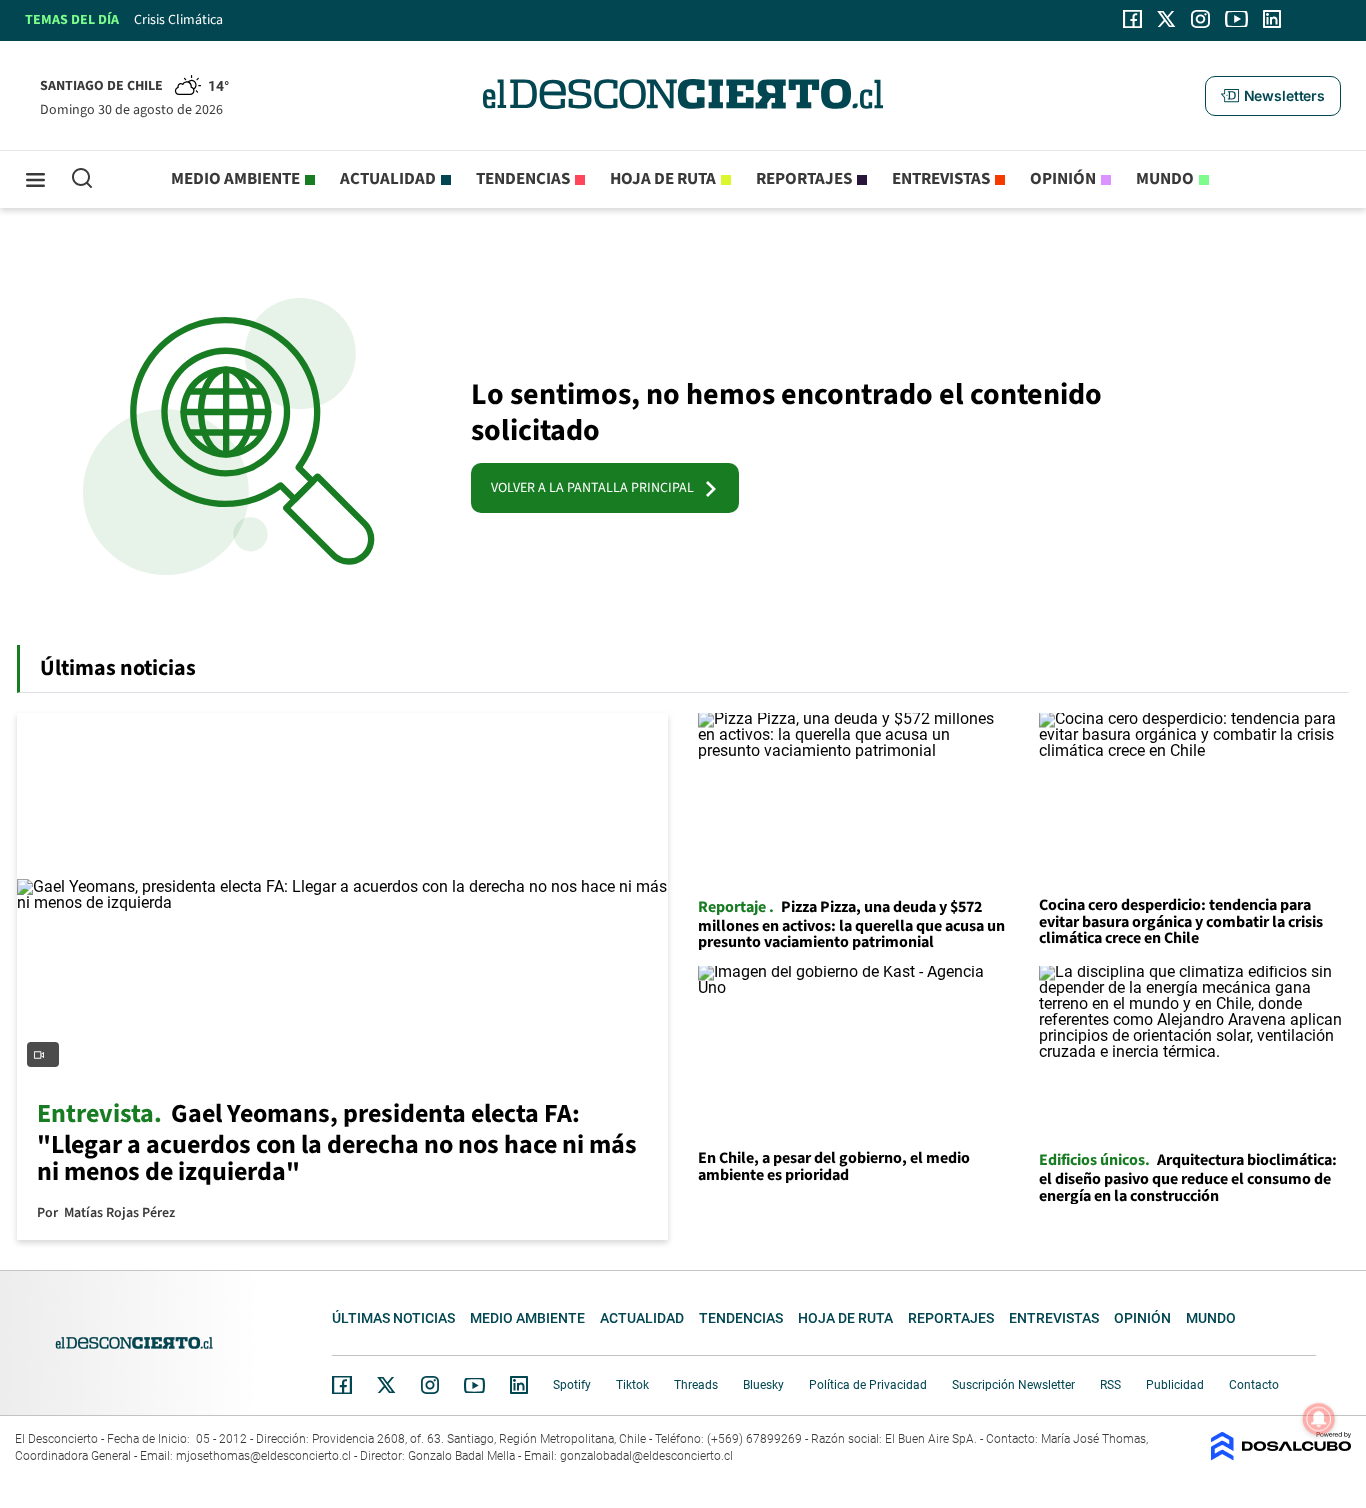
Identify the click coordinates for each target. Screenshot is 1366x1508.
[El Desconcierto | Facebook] (1132, 19)
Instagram (430, 1385)
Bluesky (763, 1385)
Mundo (1165, 179)
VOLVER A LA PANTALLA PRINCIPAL (597, 488)
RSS (1110, 1385)
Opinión (1063, 179)
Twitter (387, 1385)
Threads (696, 1385)
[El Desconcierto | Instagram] (1200, 19)
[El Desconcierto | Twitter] (1167, 19)
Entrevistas (941, 179)
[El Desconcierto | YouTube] (1236, 19)
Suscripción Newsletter (1013, 1385)
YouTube (474, 1385)
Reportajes (804, 179)
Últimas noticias (393, 1318)
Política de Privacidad (868, 1385)
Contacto (1254, 1385)
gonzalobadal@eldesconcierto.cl (646, 1456)
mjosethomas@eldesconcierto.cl (263, 1456)
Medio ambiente (235, 179)
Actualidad (388, 179)
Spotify (572, 1385)
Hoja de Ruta (663, 179)
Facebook (342, 1385)
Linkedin (519, 1385)
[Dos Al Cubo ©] (1281, 1455)
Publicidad (1175, 1385)
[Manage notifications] (1319, 1419)
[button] (1273, 96)
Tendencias (523, 179)
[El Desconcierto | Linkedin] (1272, 19)
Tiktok (632, 1385)
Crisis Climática (178, 20)
